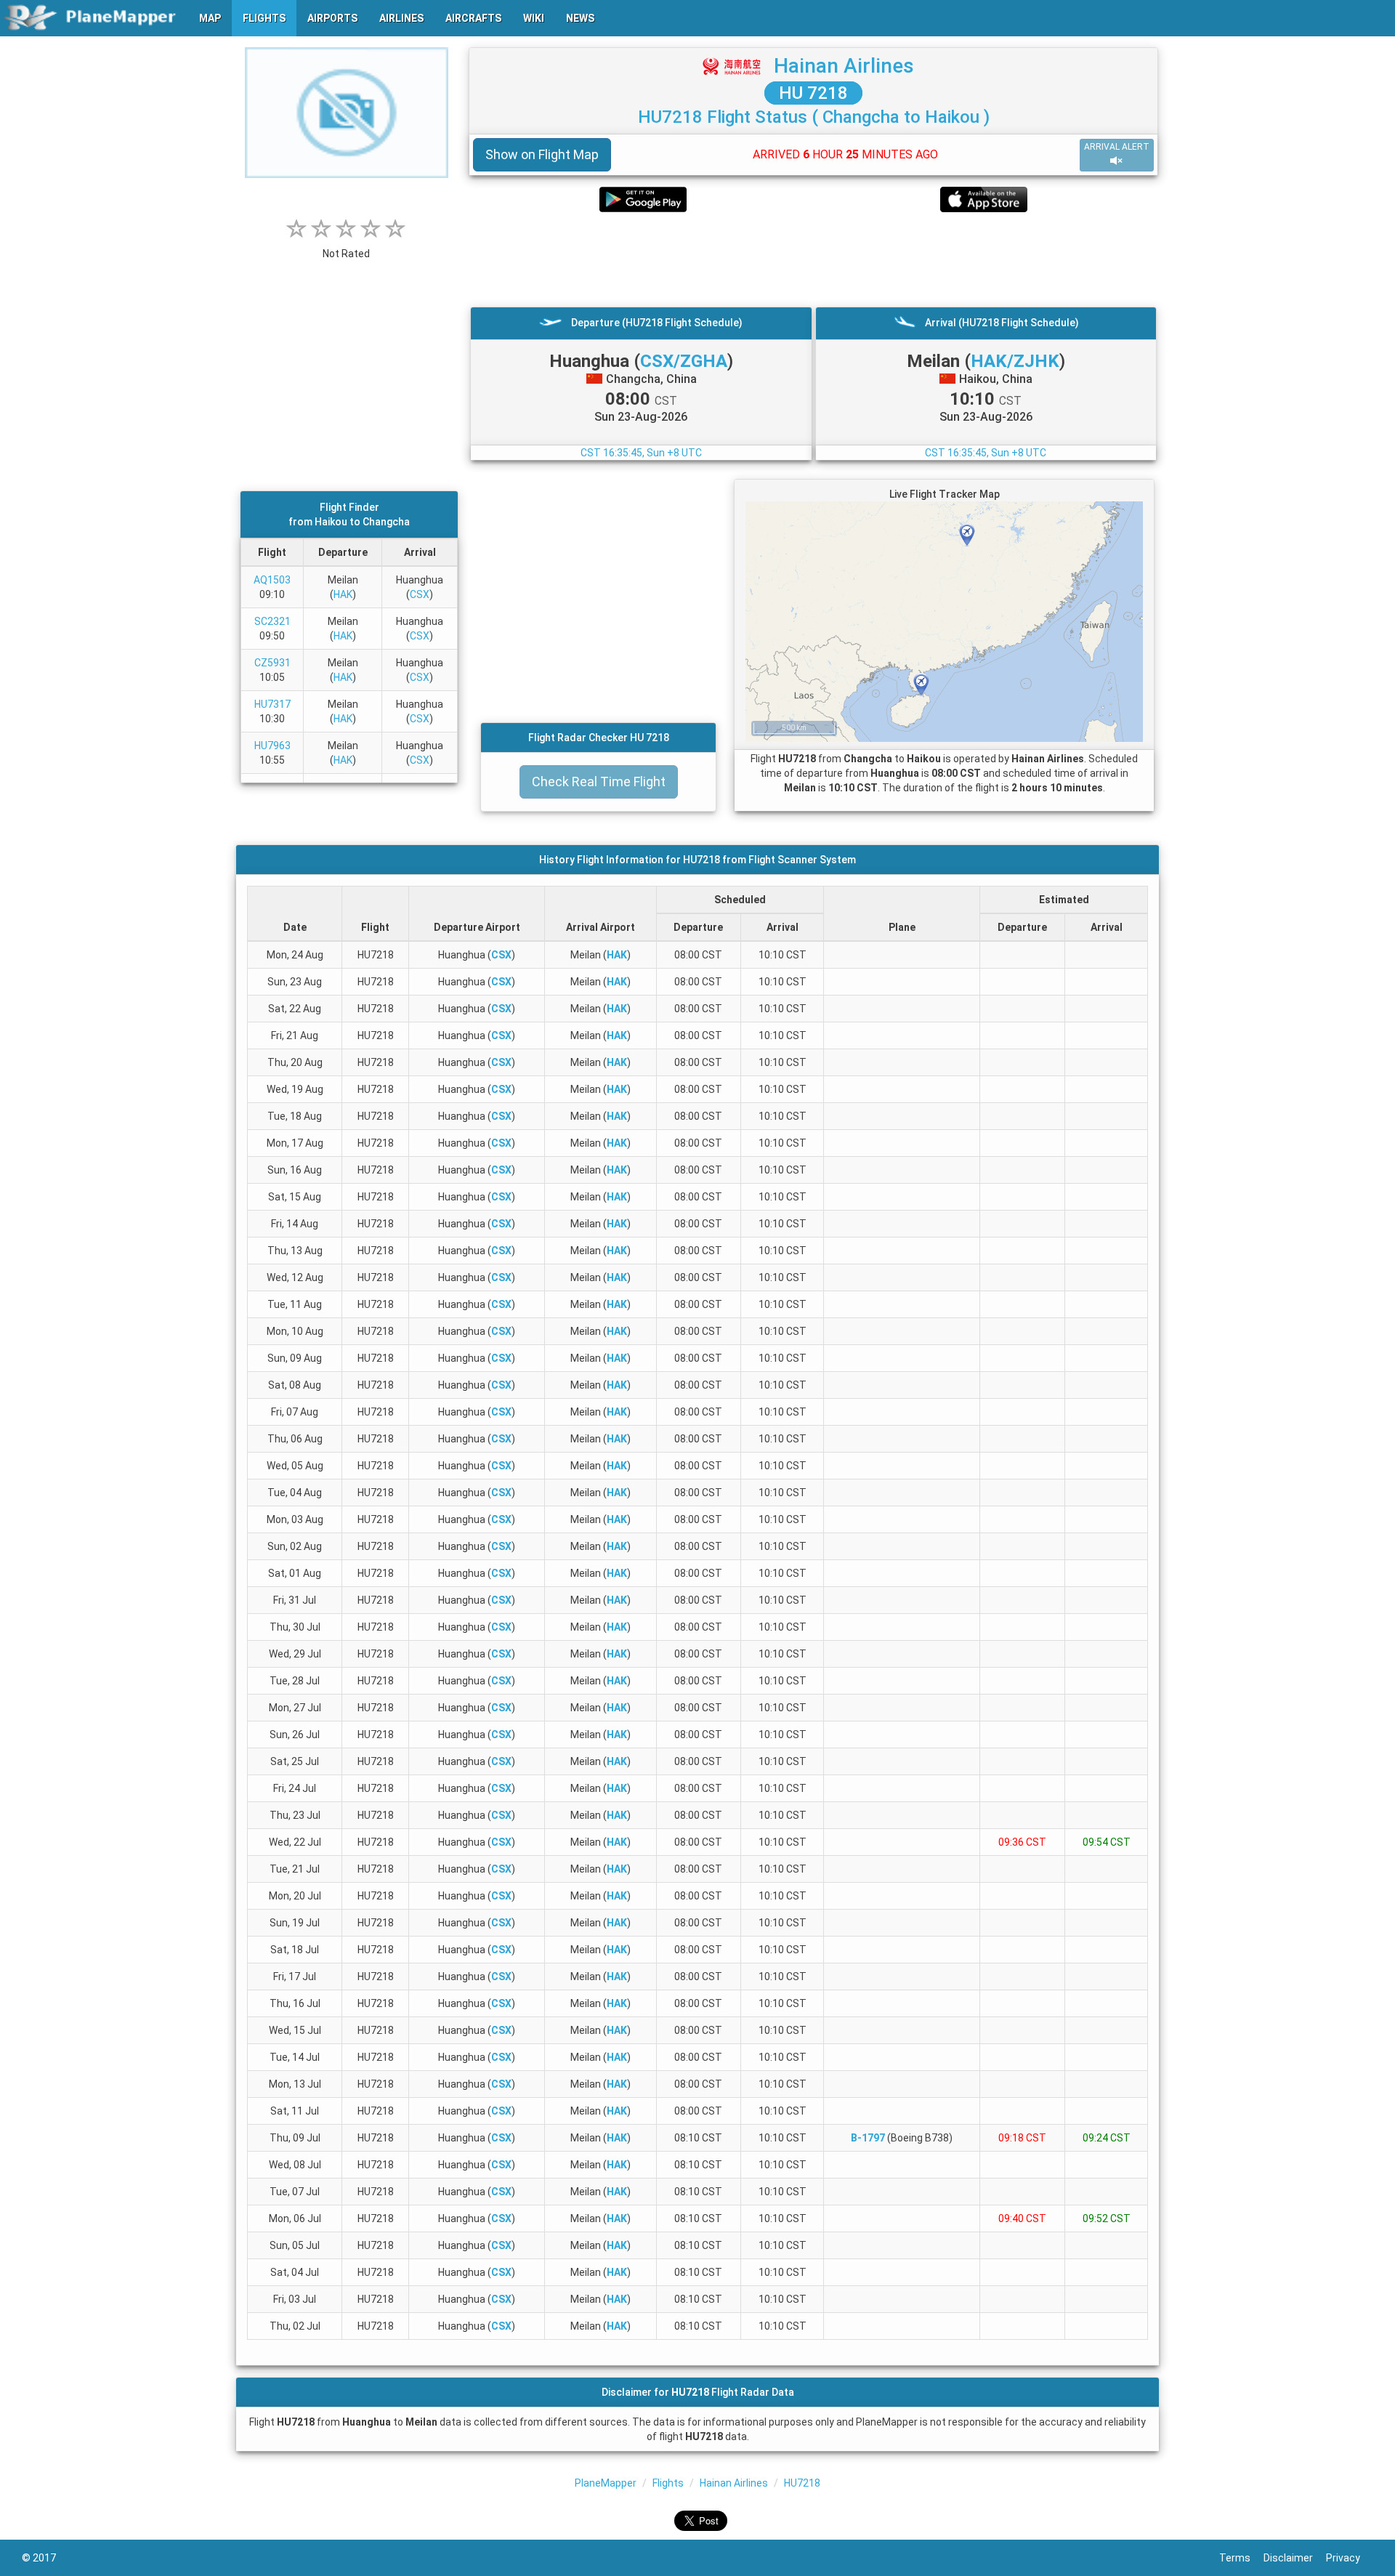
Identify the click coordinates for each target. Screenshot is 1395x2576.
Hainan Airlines (844, 66)
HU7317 (272, 704)
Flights (668, 2483)
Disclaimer (1295, 2558)
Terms (1241, 2558)
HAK (343, 594)
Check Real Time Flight (599, 782)
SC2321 (272, 621)
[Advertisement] (813, 259)
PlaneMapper (606, 2483)
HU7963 (272, 746)
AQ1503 (272, 580)
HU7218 (802, 2483)
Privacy (1350, 2558)
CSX (420, 594)
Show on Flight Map (542, 154)
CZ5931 (272, 663)
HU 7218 (813, 93)
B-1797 (868, 2138)
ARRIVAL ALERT (1117, 147)
